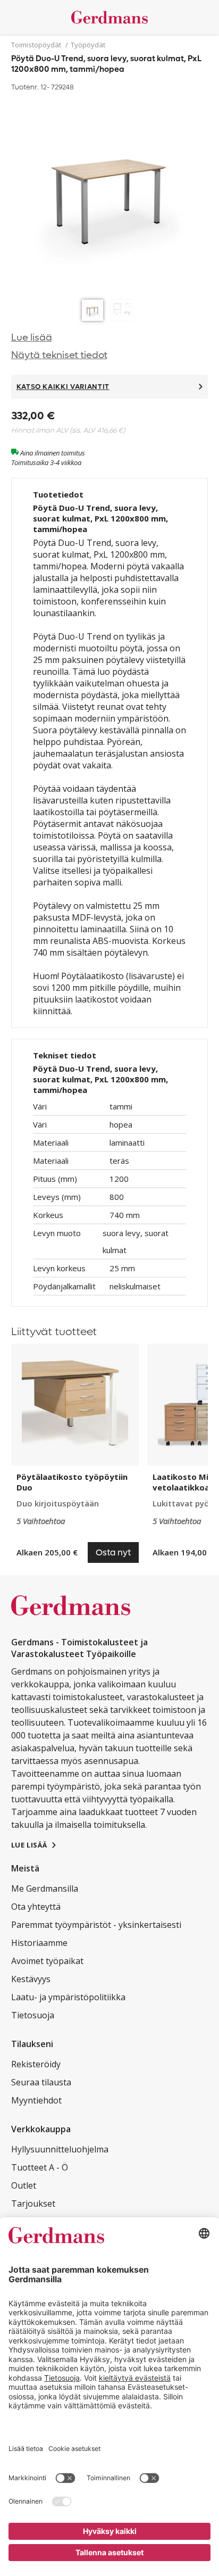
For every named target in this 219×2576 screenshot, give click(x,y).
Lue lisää (32, 338)
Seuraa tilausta (41, 2082)
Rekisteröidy (36, 2064)
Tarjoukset (33, 2204)
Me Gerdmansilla (45, 1888)
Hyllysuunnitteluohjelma (60, 2149)
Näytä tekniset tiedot (59, 355)
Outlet (24, 2185)
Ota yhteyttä (36, 1907)
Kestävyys (31, 1979)
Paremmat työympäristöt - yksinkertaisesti (96, 1925)
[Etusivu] (110, 17)
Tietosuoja (33, 2015)
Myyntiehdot (36, 2100)
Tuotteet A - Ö (40, 2167)
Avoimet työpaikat (47, 1961)
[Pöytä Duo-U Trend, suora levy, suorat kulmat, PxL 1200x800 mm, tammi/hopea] (110, 194)
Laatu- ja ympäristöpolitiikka (68, 1997)
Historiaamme (39, 1943)
